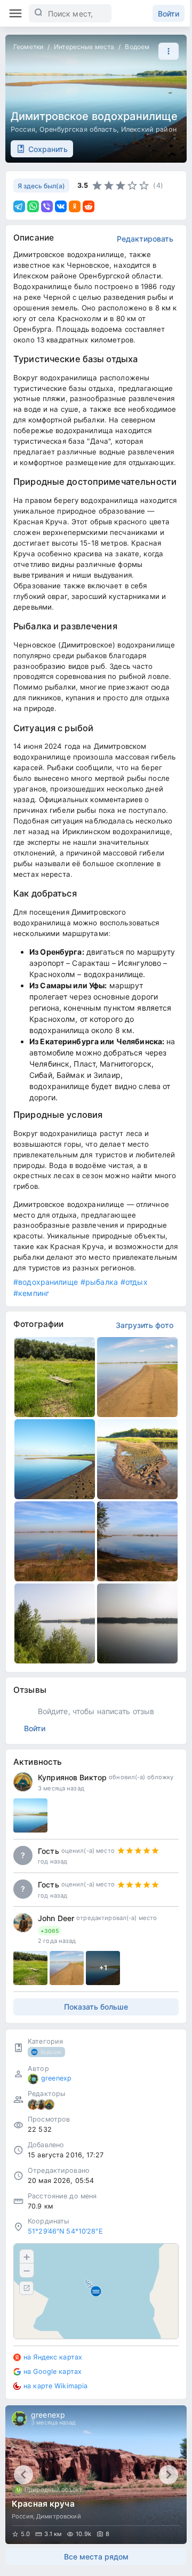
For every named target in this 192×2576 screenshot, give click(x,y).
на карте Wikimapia (55, 2386)
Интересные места (84, 47)
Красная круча (43, 2504)
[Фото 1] (30, 1968)
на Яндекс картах (53, 2357)
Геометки (28, 47)
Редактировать (145, 239)
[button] (166, 51)
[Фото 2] (67, 1968)
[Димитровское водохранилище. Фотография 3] (55, 1459)
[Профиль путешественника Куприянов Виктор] (23, 1782)
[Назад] (23, 2475)
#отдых (134, 1282)
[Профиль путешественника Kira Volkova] (33, 2105)
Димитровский (59, 2516)
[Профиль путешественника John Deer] (23, 1923)
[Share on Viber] (47, 206)
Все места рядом (96, 2557)
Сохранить (48, 149)
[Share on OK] (75, 206)
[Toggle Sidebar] (15, 13)
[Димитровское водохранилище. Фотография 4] (137, 1459)
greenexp (56, 2078)
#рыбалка (99, 1282)
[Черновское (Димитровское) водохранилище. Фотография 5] (55, 1541)
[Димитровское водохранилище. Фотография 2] (137, 1377)
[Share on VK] (61, 206)
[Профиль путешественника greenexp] (33, 2079)
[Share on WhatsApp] (33, 206)
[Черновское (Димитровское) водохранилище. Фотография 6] (137, 1541)
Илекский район (149, 129)
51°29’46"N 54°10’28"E (65, 2231)
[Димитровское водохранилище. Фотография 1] (55, 1377)
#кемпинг (31, 1293)
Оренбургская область (78, 129)
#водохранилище (46, 1282)
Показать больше (96, 2007)
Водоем (137, 47)
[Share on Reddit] (89, 206)
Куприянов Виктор (72, 1777)
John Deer (56, 1918)
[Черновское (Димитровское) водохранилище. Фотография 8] (137, 1623)
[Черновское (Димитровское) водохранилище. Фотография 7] (55, 1623)
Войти (169, 14)
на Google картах (53, 2371)
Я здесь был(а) (41, 186)
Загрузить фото (145, 1325)
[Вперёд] (169, 2475)
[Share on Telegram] (19, 206)
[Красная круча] (96, 2475)
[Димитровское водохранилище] (30, 1815)
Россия (23, 129)
